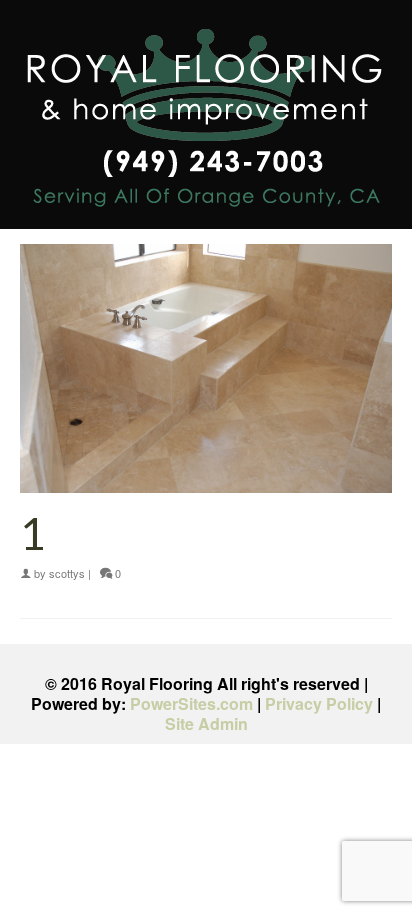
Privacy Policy (319, 703)
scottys (67, 573)
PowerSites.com (191, 703)
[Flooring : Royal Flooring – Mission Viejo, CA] (206, 121)
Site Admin (206, 723)
